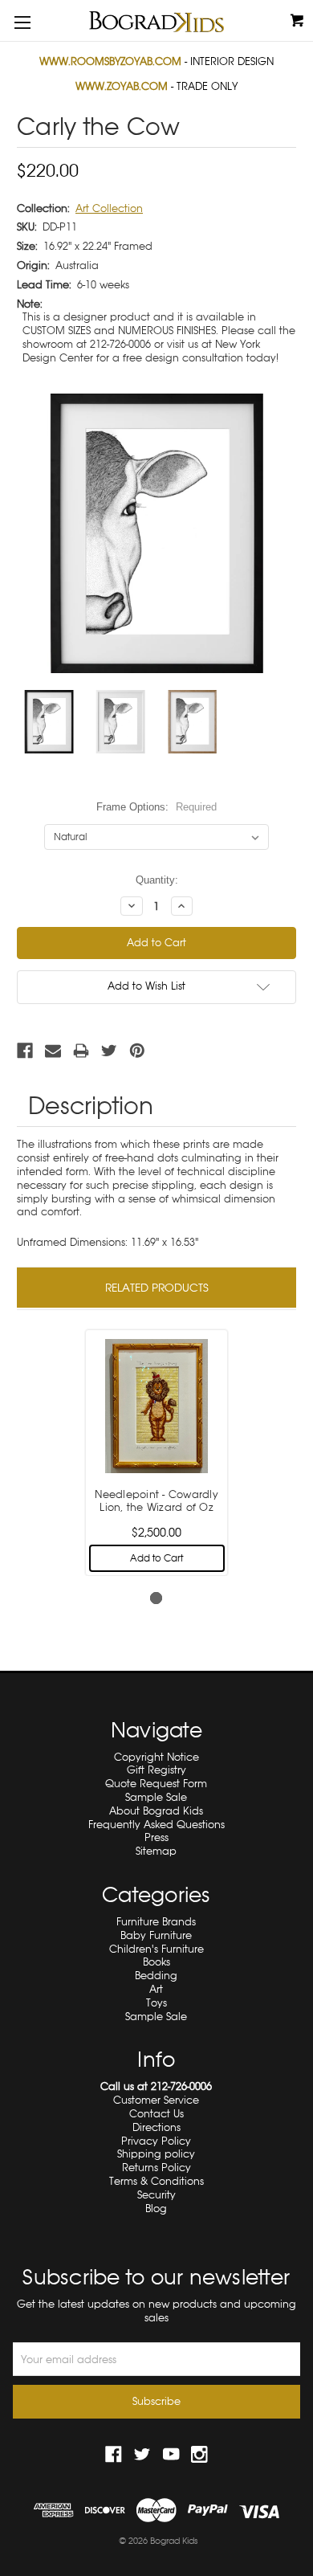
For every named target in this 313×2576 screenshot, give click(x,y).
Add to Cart (156, 1558)
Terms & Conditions (156, 2181)
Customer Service (156, 2100)
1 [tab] (156, 1598)
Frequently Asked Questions (156, 1825)
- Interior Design (156, 61)
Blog (156, 2209)
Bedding (156, 1976)
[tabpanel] (157, 1451)
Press (156, 1837)
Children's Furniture (156, 1949)
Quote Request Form (156, 1784)
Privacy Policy (156, 2141)
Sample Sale (156, 1797)
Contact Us (156, 2114)
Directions (156, 2127)
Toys (156, 2003)
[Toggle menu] (22, 22)
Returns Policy (156, 2168)
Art (156, 1989)
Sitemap (156, 1851)
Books (156, 1962)
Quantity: (157, 880)
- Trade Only (156, 86)
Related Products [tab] (157, 1288)
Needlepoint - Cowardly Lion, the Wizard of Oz (156, 1501)
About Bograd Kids (156, 1811)
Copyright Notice (156, 1757)
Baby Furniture (156, 1935)
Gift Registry (156, 1770)
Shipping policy (156, 2154)
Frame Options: (156, 807)
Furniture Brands (156, 1922)
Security (156, 2195)
